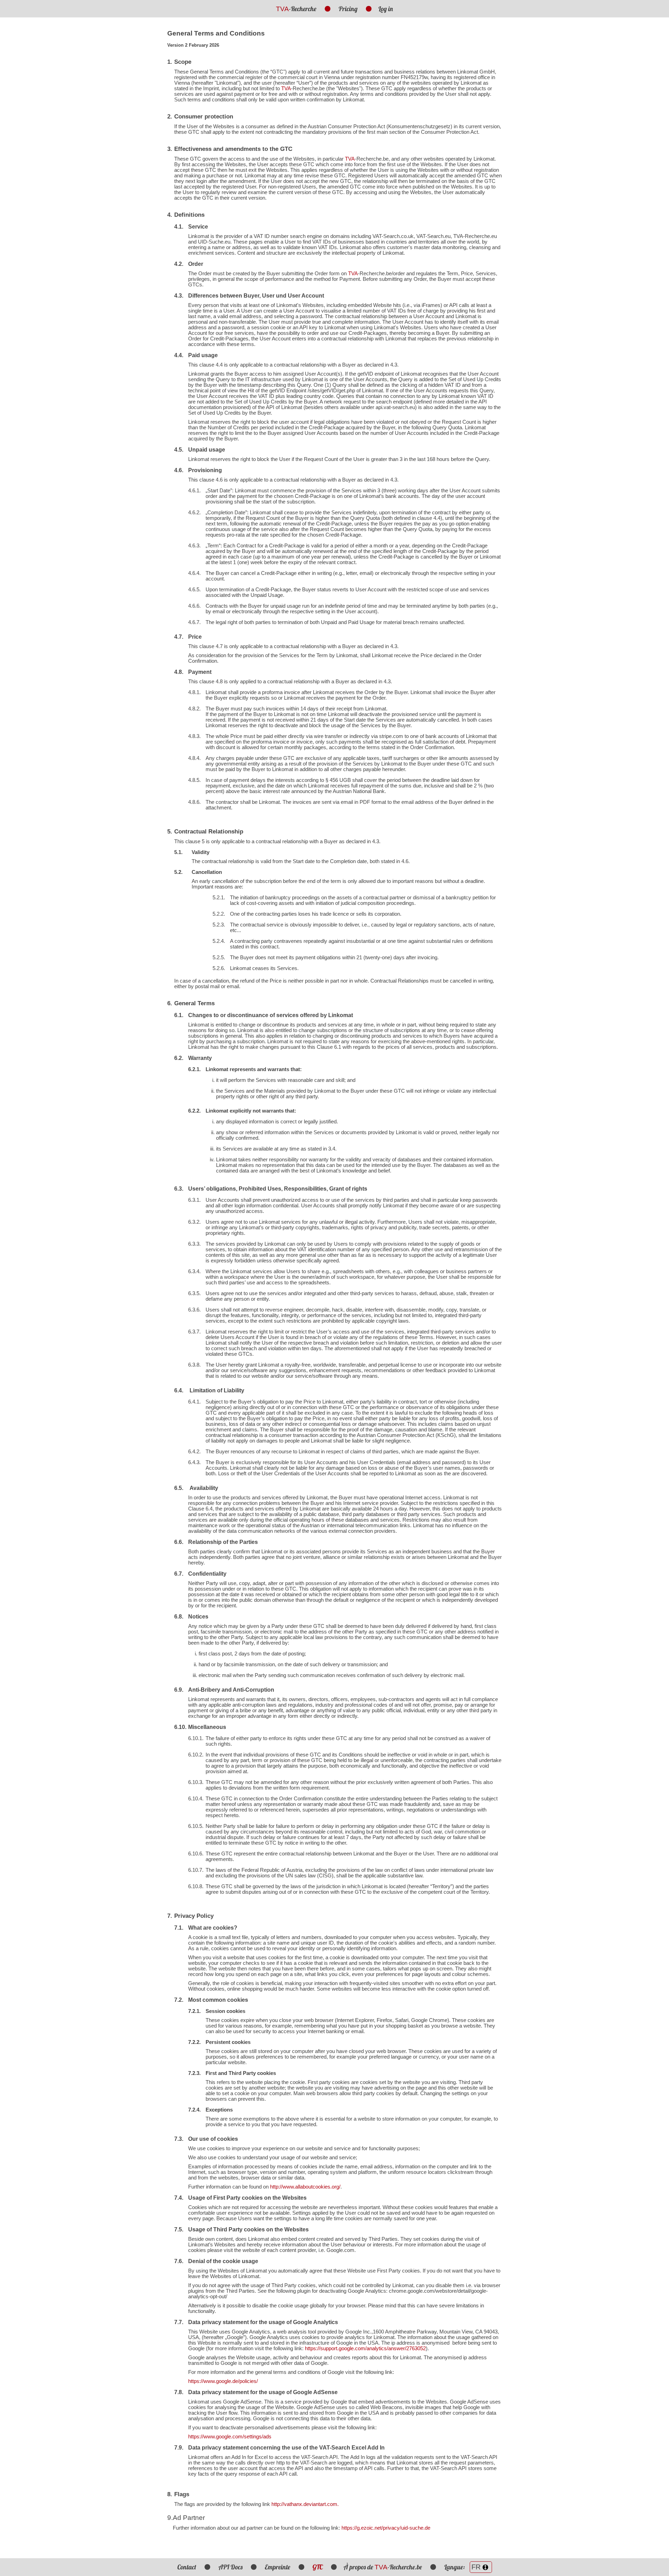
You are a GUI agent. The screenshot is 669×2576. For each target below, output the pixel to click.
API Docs (230, 2567)
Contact (187, 2567)
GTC (318, 2567)
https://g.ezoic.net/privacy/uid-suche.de (386, 2528)
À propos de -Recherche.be (383, 2567)
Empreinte (278, 2567)
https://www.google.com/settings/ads (230, 2437)
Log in (386, 9)
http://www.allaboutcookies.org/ (305, 2187)
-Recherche (296, 9)
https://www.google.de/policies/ (223, 2381)
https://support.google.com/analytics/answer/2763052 (365, 2348)
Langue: (455, 2567)
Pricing (348, 9)
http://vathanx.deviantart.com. (305, 2504)
